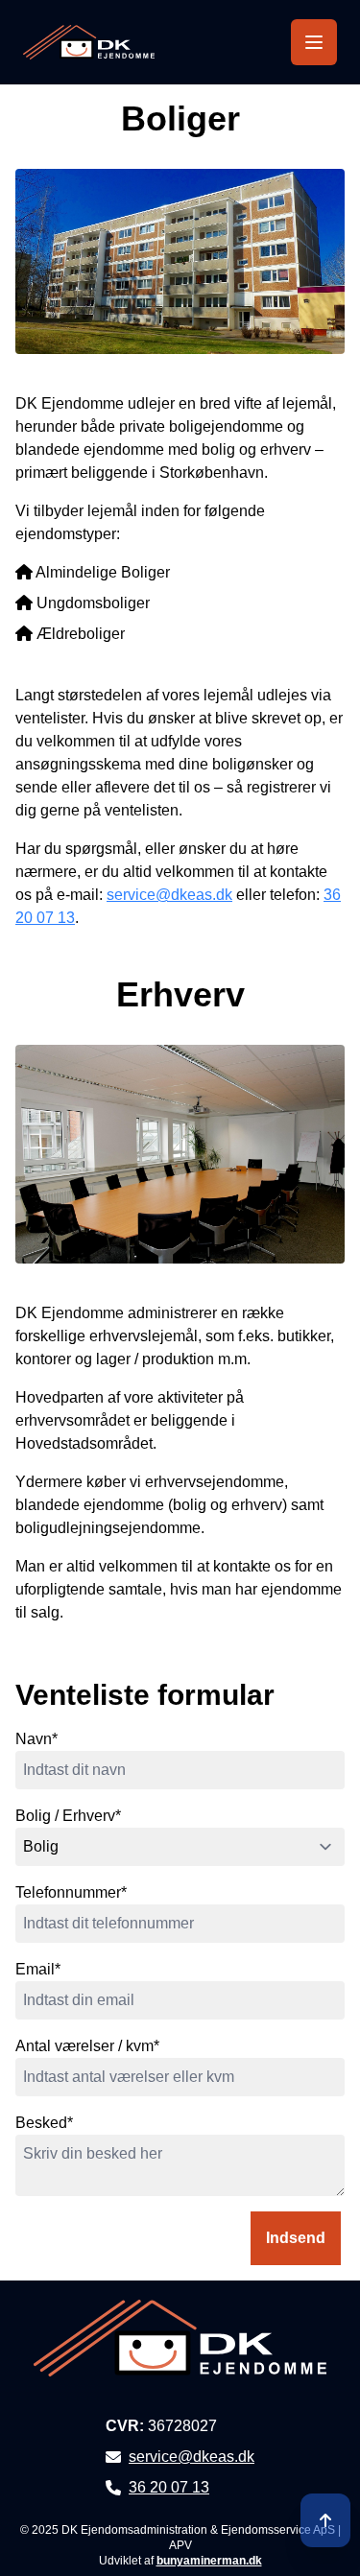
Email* (38, 1969)
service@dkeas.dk (169, 895)
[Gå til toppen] (325, 2520)
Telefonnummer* (71, 1892)
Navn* (36, 1739)
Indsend (296, 2238)
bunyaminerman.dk (209, 2561)
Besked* (44, 2123)
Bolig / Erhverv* (68, 1816)
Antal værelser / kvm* (87, 2046)
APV (180, 2545)
